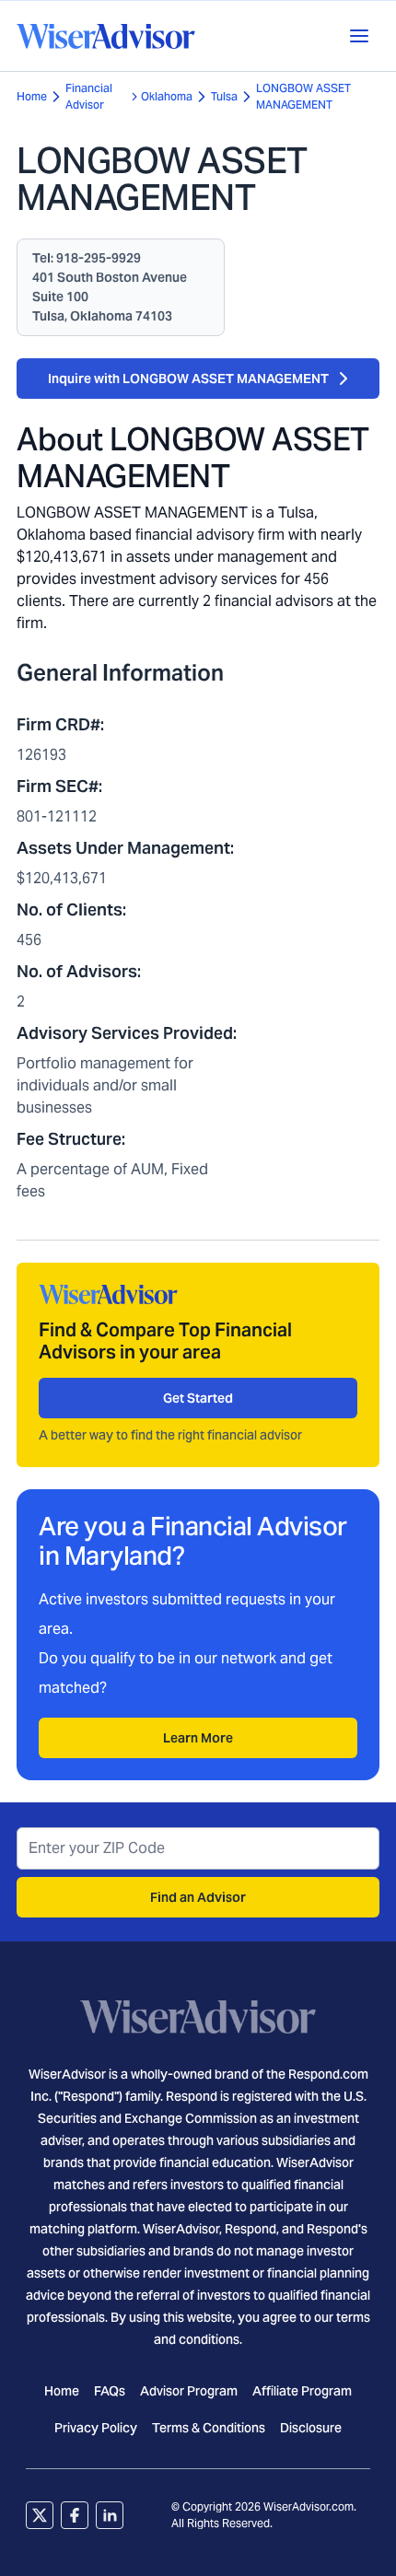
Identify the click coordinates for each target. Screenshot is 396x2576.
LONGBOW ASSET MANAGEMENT (303, 96)
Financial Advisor (89, 96)
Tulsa (224, 96)
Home (32, 96)
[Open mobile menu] (359, 36)
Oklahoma (167, 96)
